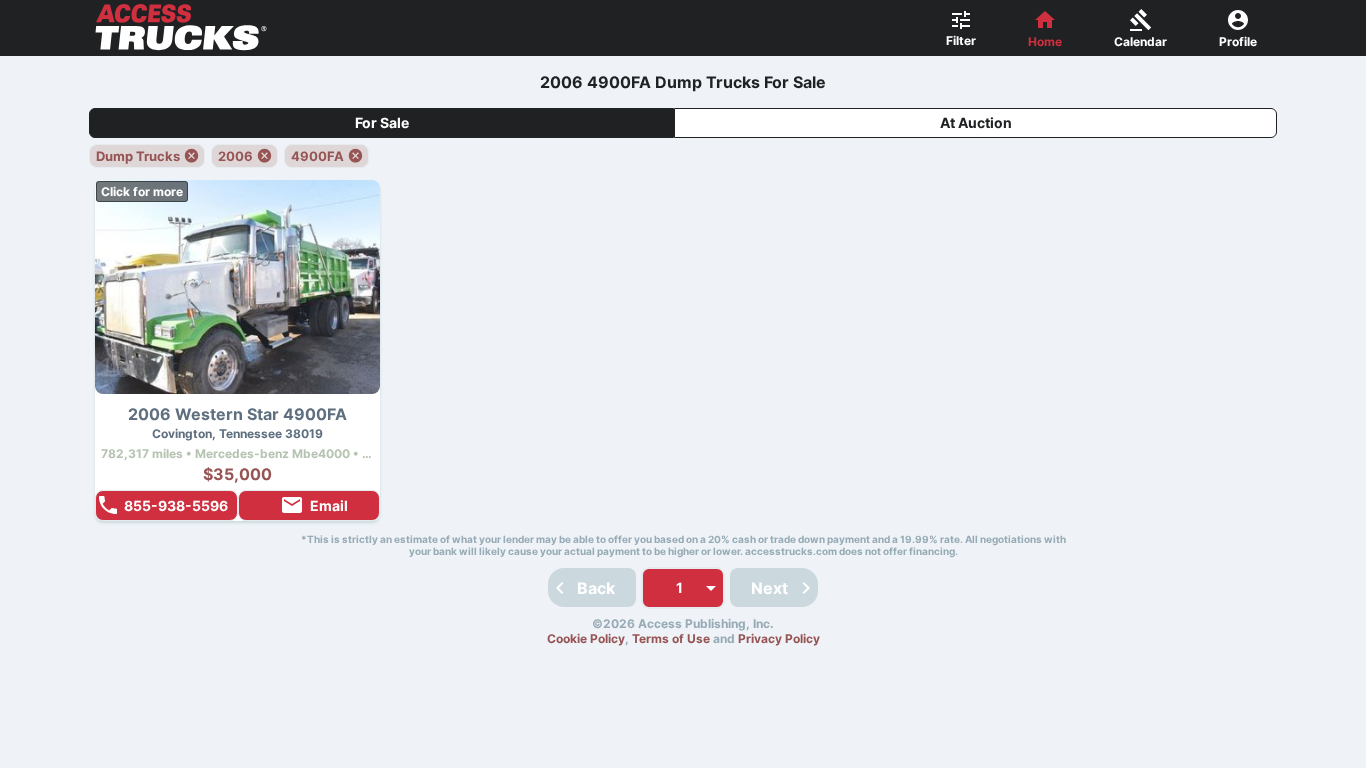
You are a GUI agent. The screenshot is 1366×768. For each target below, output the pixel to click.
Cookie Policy (586, 638)
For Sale (382, 122)
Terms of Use (671, 638)
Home (1045, 41)
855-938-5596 (176, 505)
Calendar (1140, 41)
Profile (1238, 41)
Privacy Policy (779, 638)
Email (329, 505)
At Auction (976, 122)
